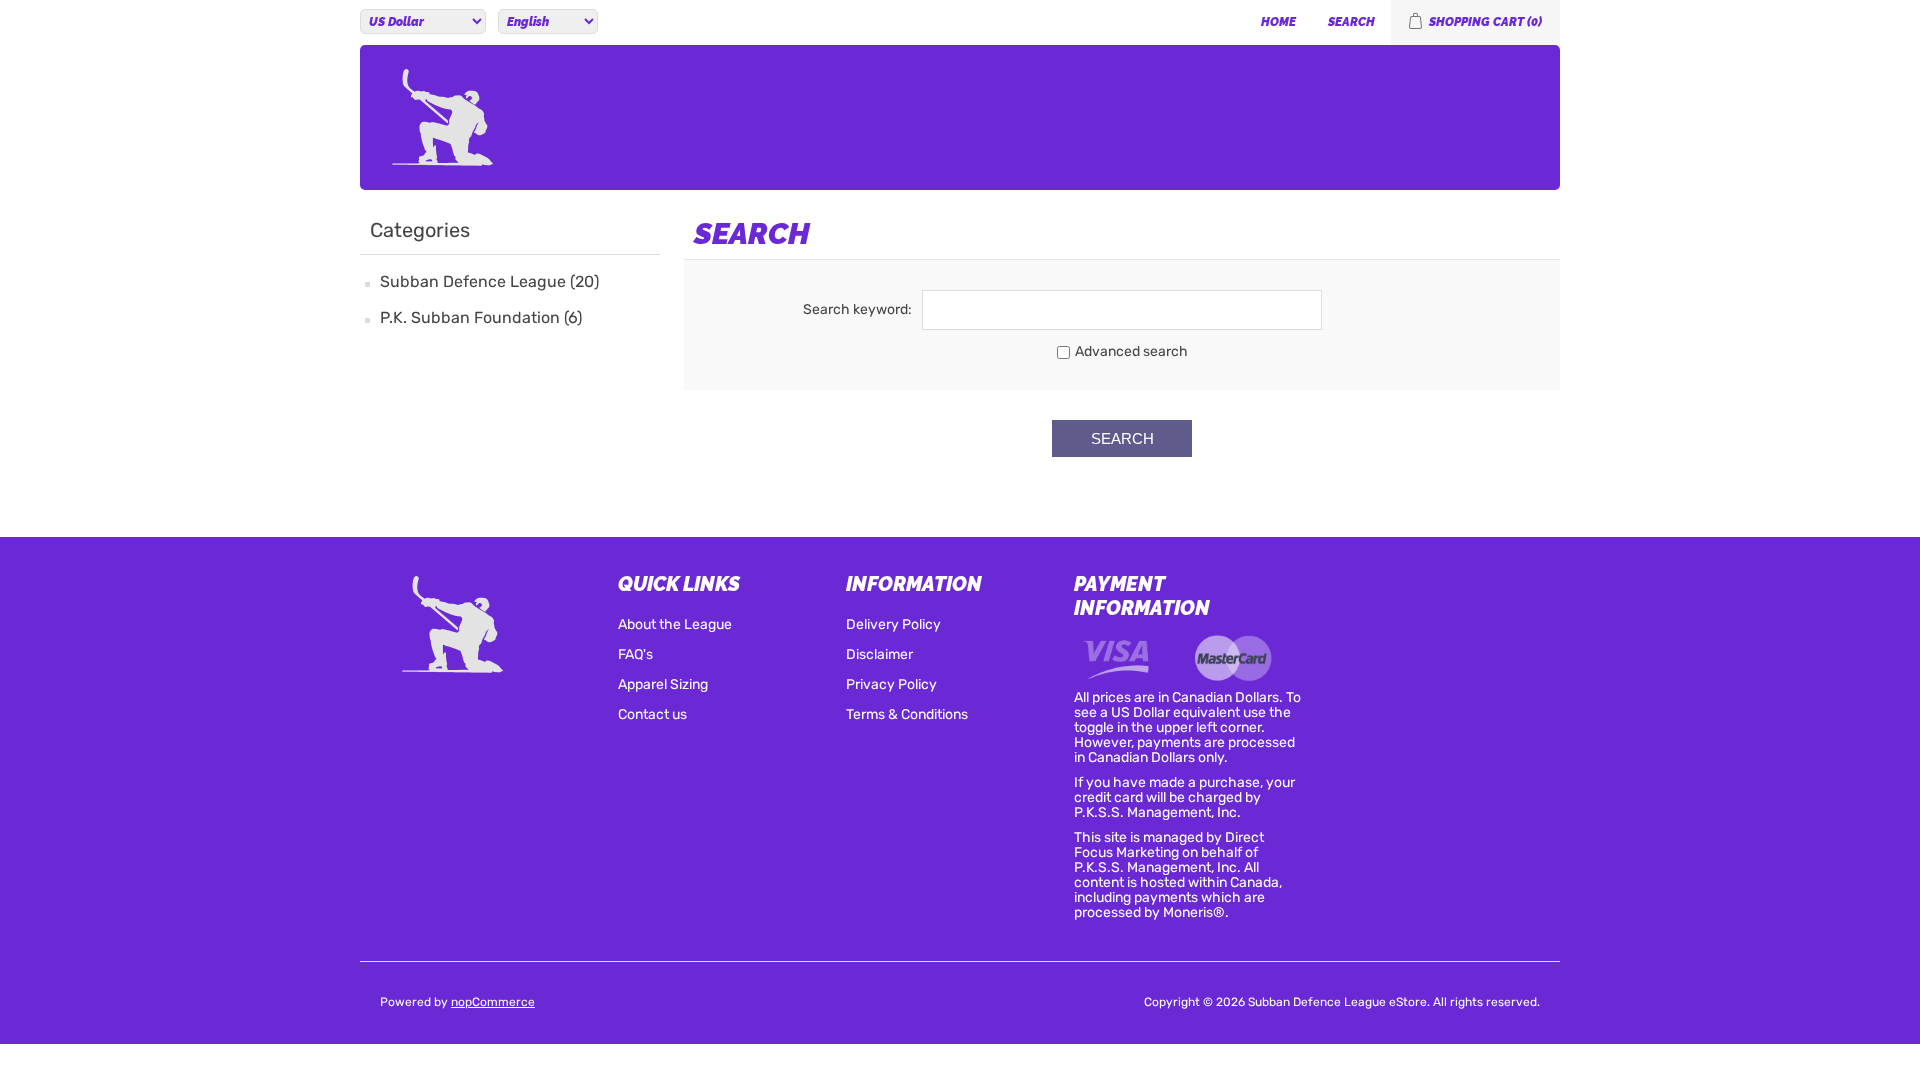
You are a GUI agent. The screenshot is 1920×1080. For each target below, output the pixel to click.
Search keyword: (857, 310)
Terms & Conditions (907, 715)
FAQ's (635, 655)
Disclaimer (879, 655)
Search (1351, 22)
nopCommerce (493, 1003)
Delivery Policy (893, 625)
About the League (675, 625)
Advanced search (1131, 352)
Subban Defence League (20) (489, 283)
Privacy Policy (891, 685)
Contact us (652, 715)
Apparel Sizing (663, 685)
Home (1278, 22)
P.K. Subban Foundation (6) (481, 319)
